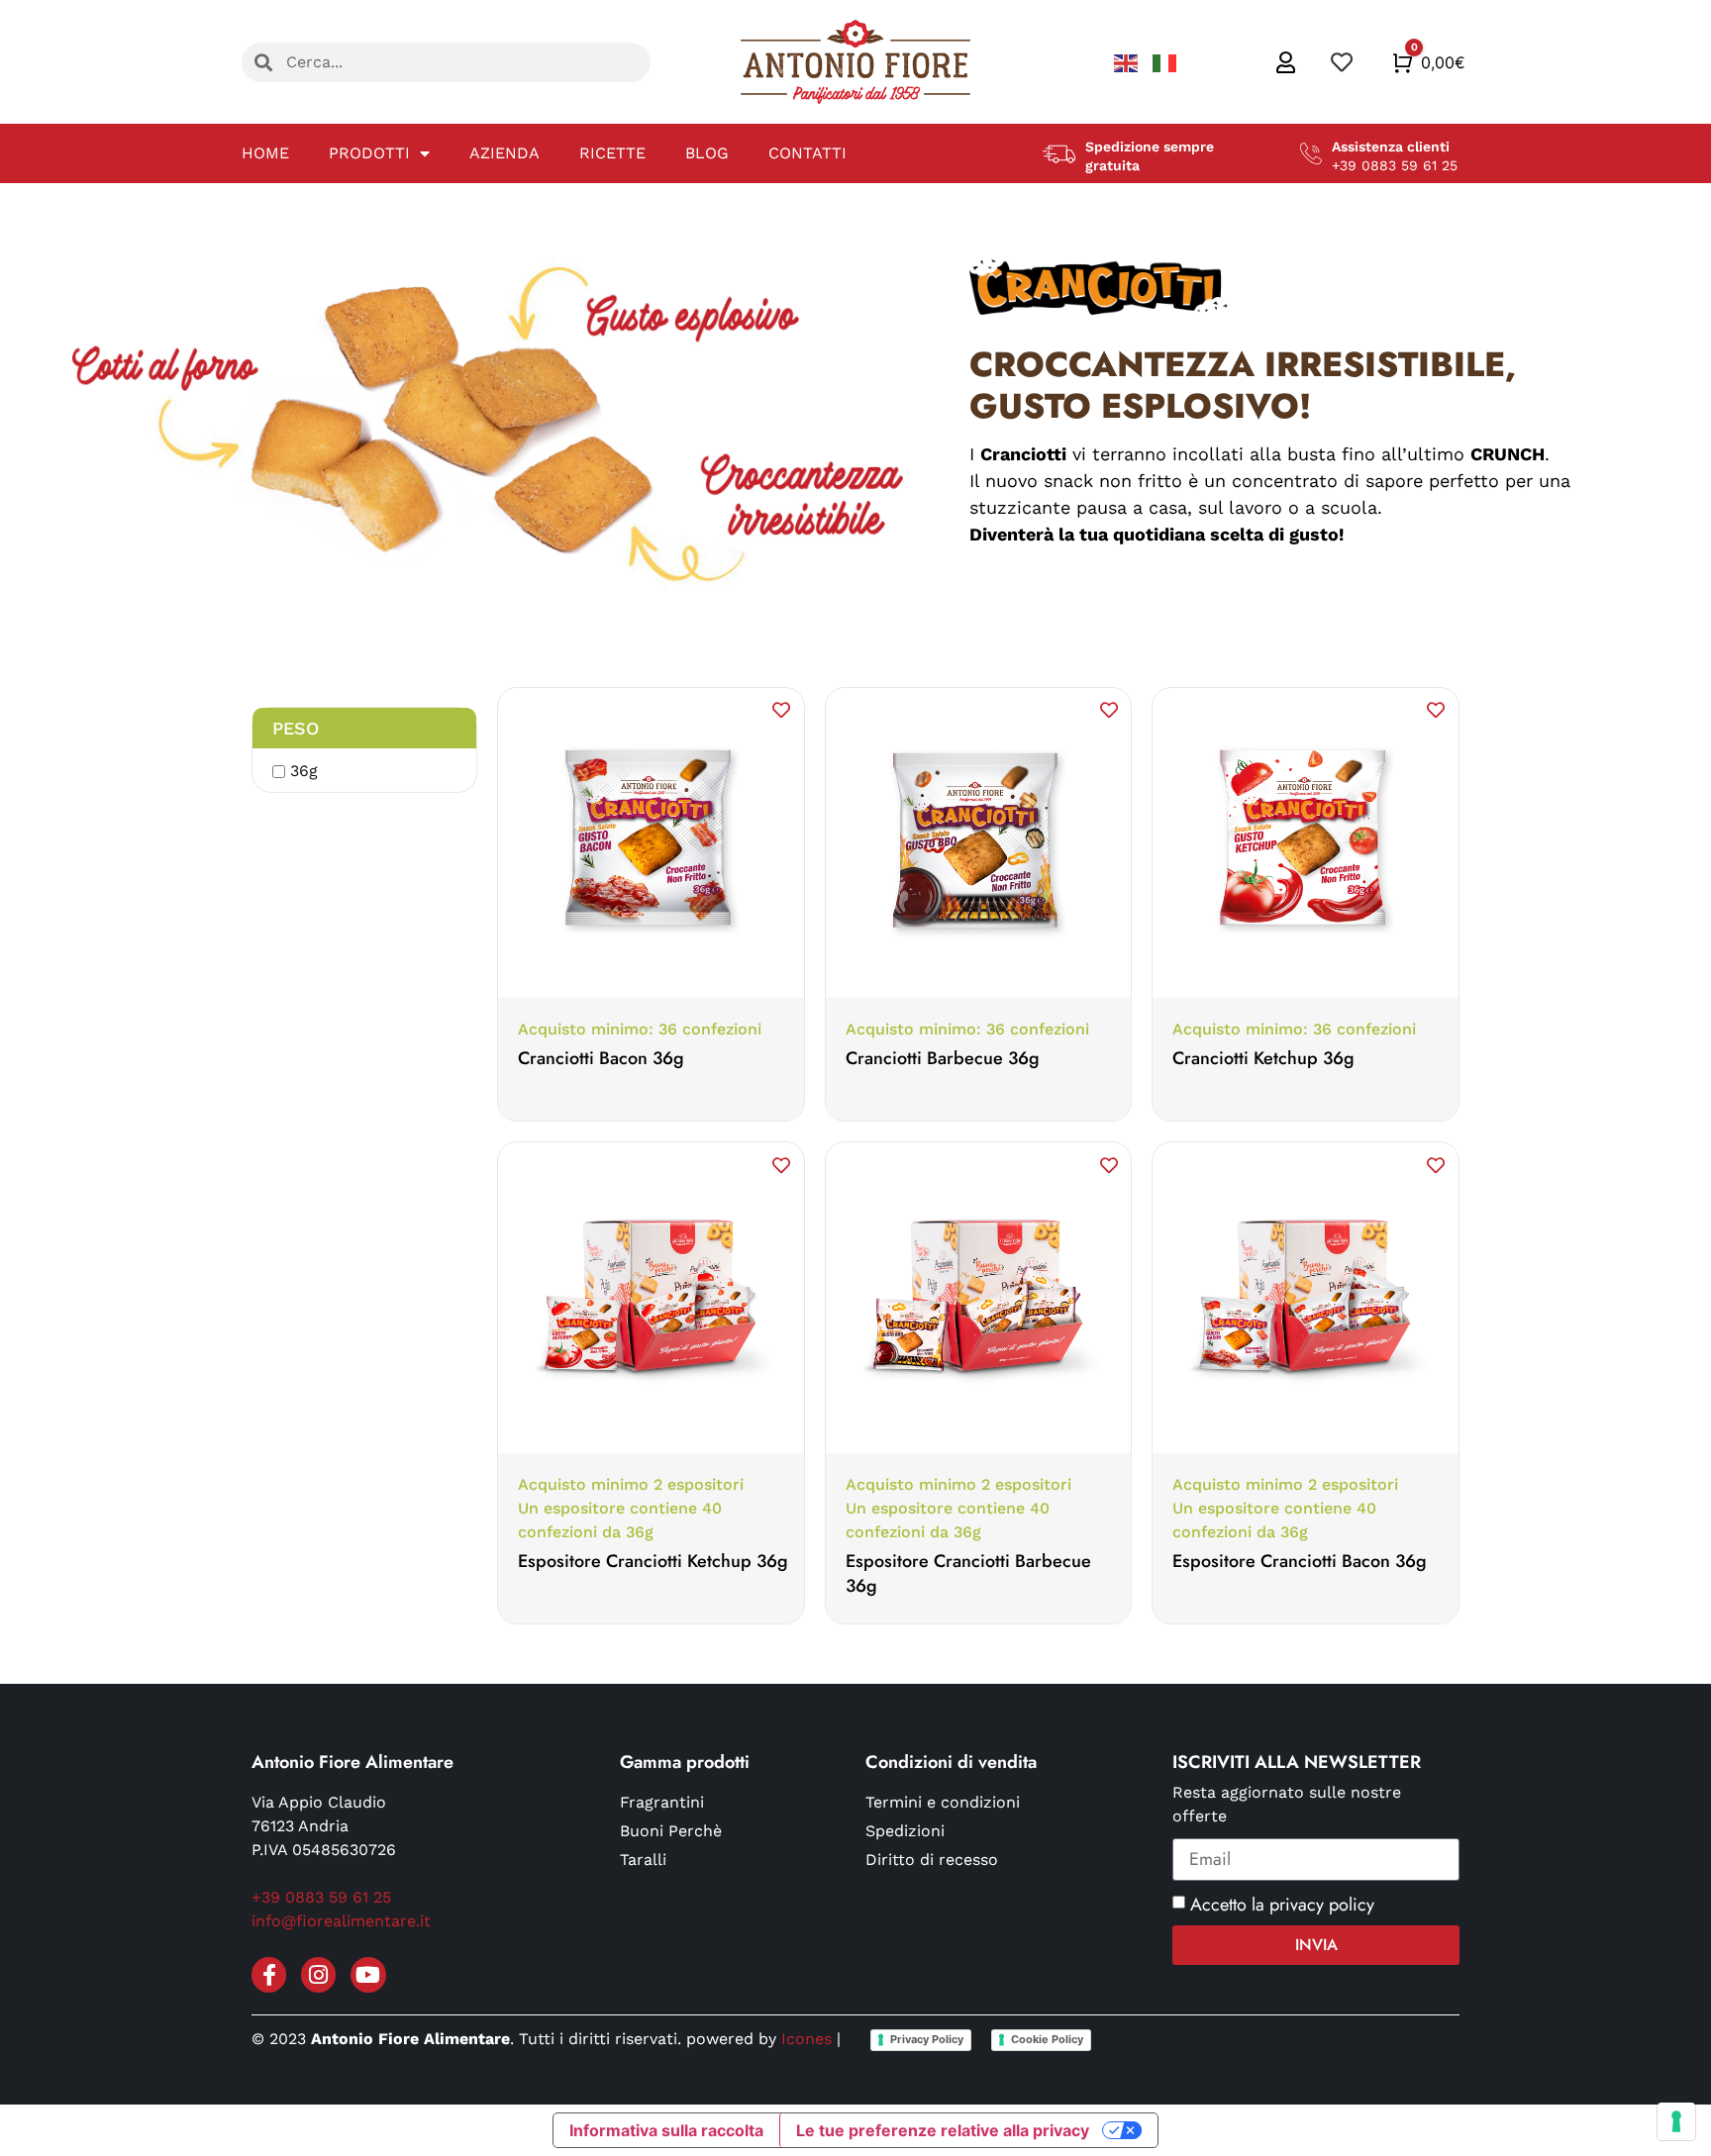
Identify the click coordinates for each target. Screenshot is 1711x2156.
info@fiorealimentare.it (341, 1921)
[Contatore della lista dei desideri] (1344, 62)
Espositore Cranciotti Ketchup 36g (653, 1561)
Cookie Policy (1047, 2039)
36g (304, 771)
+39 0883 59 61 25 (321, 1897)
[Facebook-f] (269, 1974)
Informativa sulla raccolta (666, 2130)
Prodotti (369, 153)
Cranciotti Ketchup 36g (1263, 1058)
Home (265, 153)
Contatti (807, 153)
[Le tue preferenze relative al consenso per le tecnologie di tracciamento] (1676, 2121)
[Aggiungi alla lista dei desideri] (782, 710)
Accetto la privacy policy (1282, 1905)
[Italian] (1164, 62)
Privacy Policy (927, 2039)
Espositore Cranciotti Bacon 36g (1300, 1561)
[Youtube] (368, 1974)
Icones (806, 2039)
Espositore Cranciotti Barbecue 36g (968, 1573)
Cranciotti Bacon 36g (601, 1058)
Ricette (612, 153)
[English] (1128, 62)
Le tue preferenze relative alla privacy (943, 2130)
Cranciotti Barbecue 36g (943, 1058)
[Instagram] (318, 1974)
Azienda (504, 153)
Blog (707, 153)
